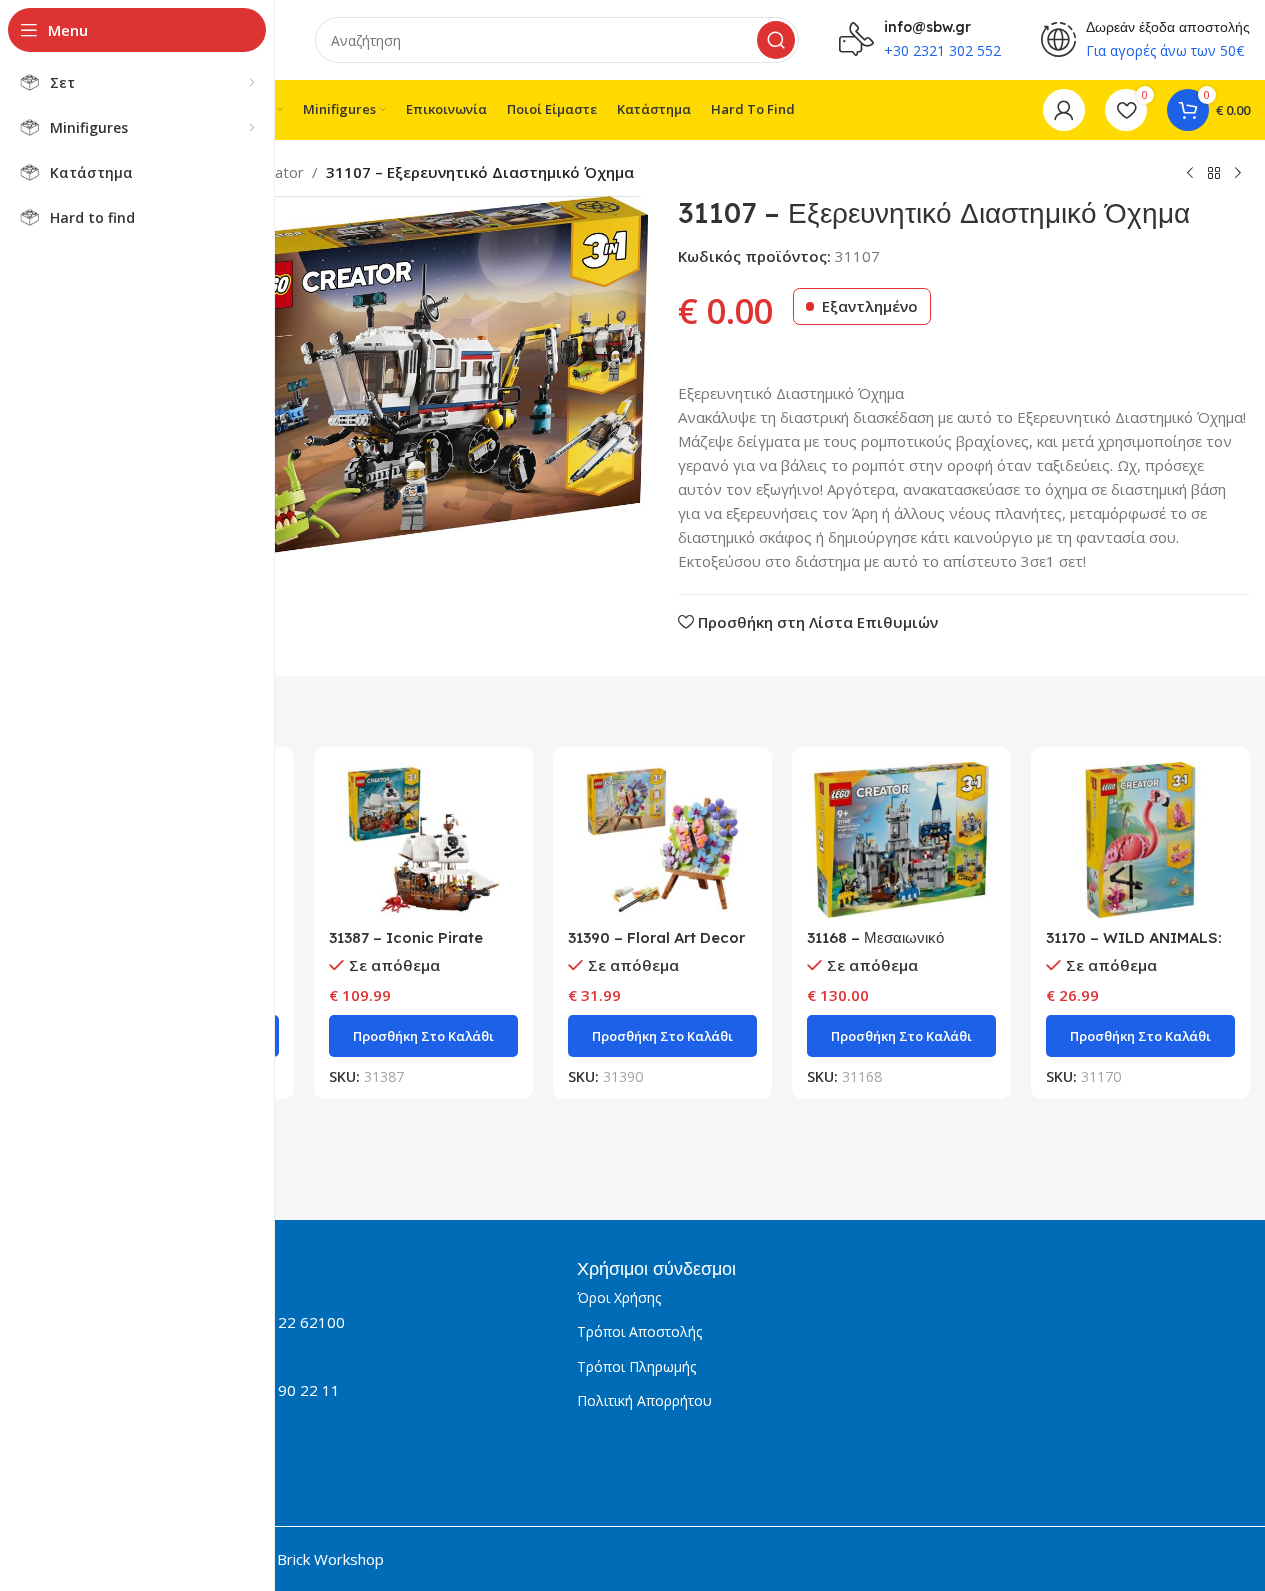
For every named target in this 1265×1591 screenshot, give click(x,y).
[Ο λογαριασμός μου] (1064, 110)
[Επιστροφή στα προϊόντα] (1214, 174)
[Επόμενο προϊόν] (1238, 174)
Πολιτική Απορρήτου (644, 1400)
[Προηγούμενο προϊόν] (1190, 174)
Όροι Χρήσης (619, 1297)
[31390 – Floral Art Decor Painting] (662, 840)
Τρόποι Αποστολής (639, 1331)
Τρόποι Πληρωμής (636, 1366)
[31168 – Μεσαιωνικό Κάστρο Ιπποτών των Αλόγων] (901, 840)
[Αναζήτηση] (776, 40)
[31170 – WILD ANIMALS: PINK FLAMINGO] (1140, 840)
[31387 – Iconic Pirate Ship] (423, 840)
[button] (423, 1036)
